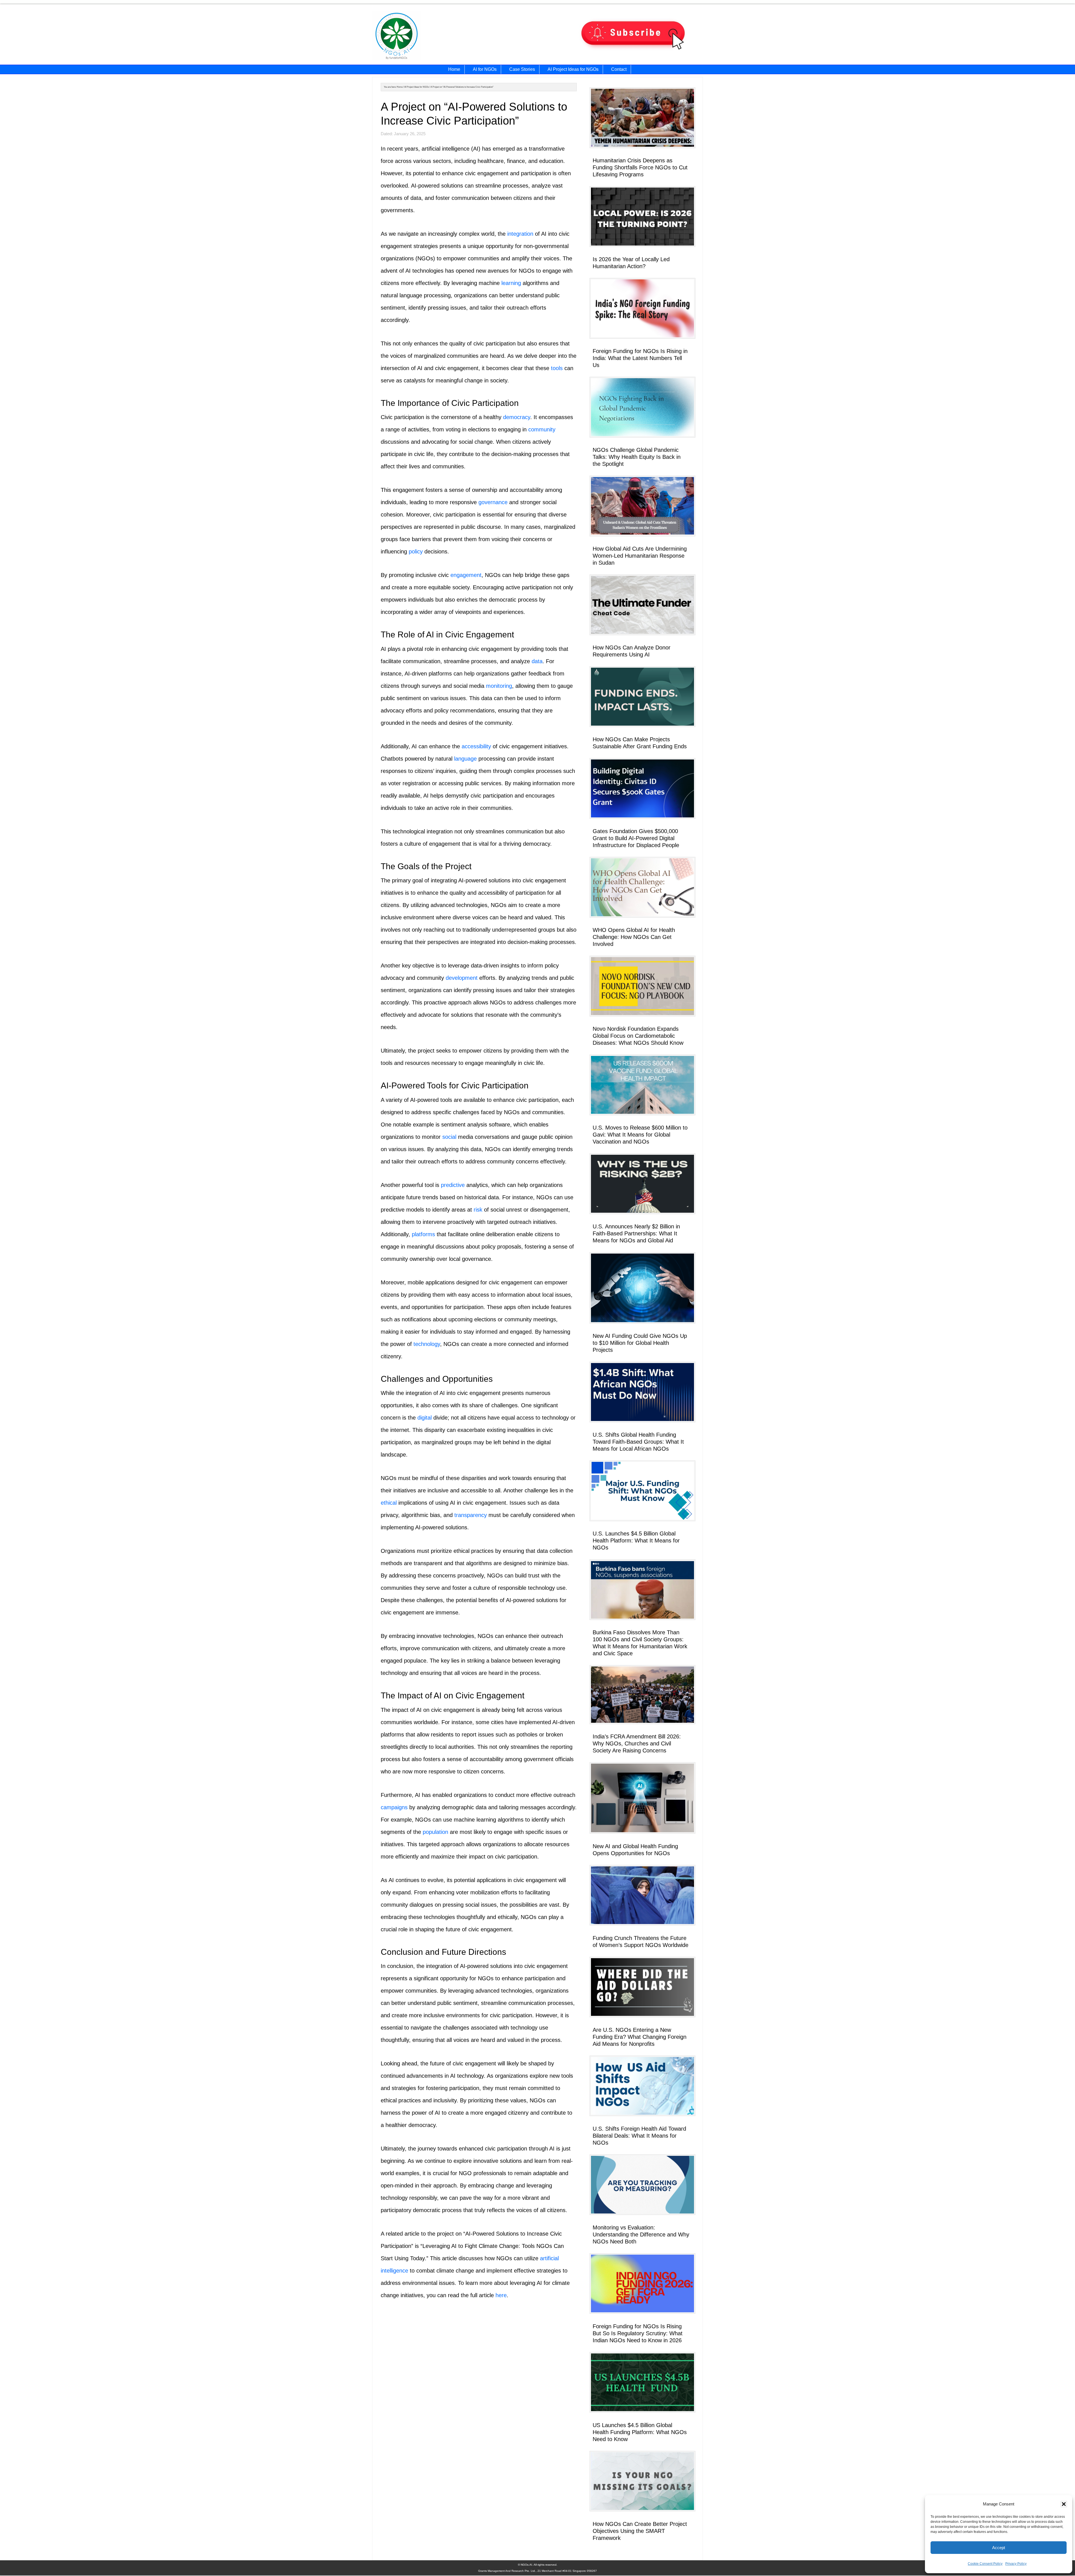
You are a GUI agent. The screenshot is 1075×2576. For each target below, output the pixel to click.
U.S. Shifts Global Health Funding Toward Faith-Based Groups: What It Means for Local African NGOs (638, 1442)
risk (478, 1210)
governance (493, 502)
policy (416, 551)
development (462, 978)
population (435, 1832)
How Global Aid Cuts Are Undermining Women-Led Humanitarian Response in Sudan (640, 556)
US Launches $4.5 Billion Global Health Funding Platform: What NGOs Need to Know (640, 2432)
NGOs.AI (431, 37)
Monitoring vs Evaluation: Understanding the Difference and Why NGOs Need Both (641, 2234)
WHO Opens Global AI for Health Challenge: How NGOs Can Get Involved (634, 937)
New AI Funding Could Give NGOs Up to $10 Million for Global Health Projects (640, 1343)
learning (511, 283)
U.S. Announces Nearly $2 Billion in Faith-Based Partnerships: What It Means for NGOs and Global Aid (636, 1233)
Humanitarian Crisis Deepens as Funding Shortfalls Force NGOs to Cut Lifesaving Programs (640, 167)
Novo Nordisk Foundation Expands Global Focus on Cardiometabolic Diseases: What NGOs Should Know (638, 1036)
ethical (389, 1503)
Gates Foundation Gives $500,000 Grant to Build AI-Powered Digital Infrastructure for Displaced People (636, 838)
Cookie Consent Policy (985, 2564)
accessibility (476, 746)
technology (427, 1344)
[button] (1064, 2504)
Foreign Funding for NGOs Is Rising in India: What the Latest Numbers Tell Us (640, 358)
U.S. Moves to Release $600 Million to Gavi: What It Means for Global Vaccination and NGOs (640, 1135)
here (501, 2295)
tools (557, 368)
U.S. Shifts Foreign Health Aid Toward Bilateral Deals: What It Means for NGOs (639, 2136)
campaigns (394, 1807)
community (542, 429)
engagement (466, 575)
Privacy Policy (1016, 2564)
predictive (453, 1185)
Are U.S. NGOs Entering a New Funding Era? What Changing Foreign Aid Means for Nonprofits (640, 2037)
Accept (999, 2548)
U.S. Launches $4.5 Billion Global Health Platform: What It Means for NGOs (636, 1541)
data (537, 661)
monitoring (499, 686)
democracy (517, 417)
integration (520, 234)
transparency (471, 1515)
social (449, 1137)
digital (425, 1418)
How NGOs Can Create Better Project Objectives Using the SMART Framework (640, 2531)
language (465, 759)
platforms (423, 1234)
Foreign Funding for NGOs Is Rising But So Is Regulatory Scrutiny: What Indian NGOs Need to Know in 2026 (638, 2333)
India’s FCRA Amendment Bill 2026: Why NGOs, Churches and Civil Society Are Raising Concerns (637, 1743)
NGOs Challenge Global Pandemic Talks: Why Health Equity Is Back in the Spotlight (637, 457)
